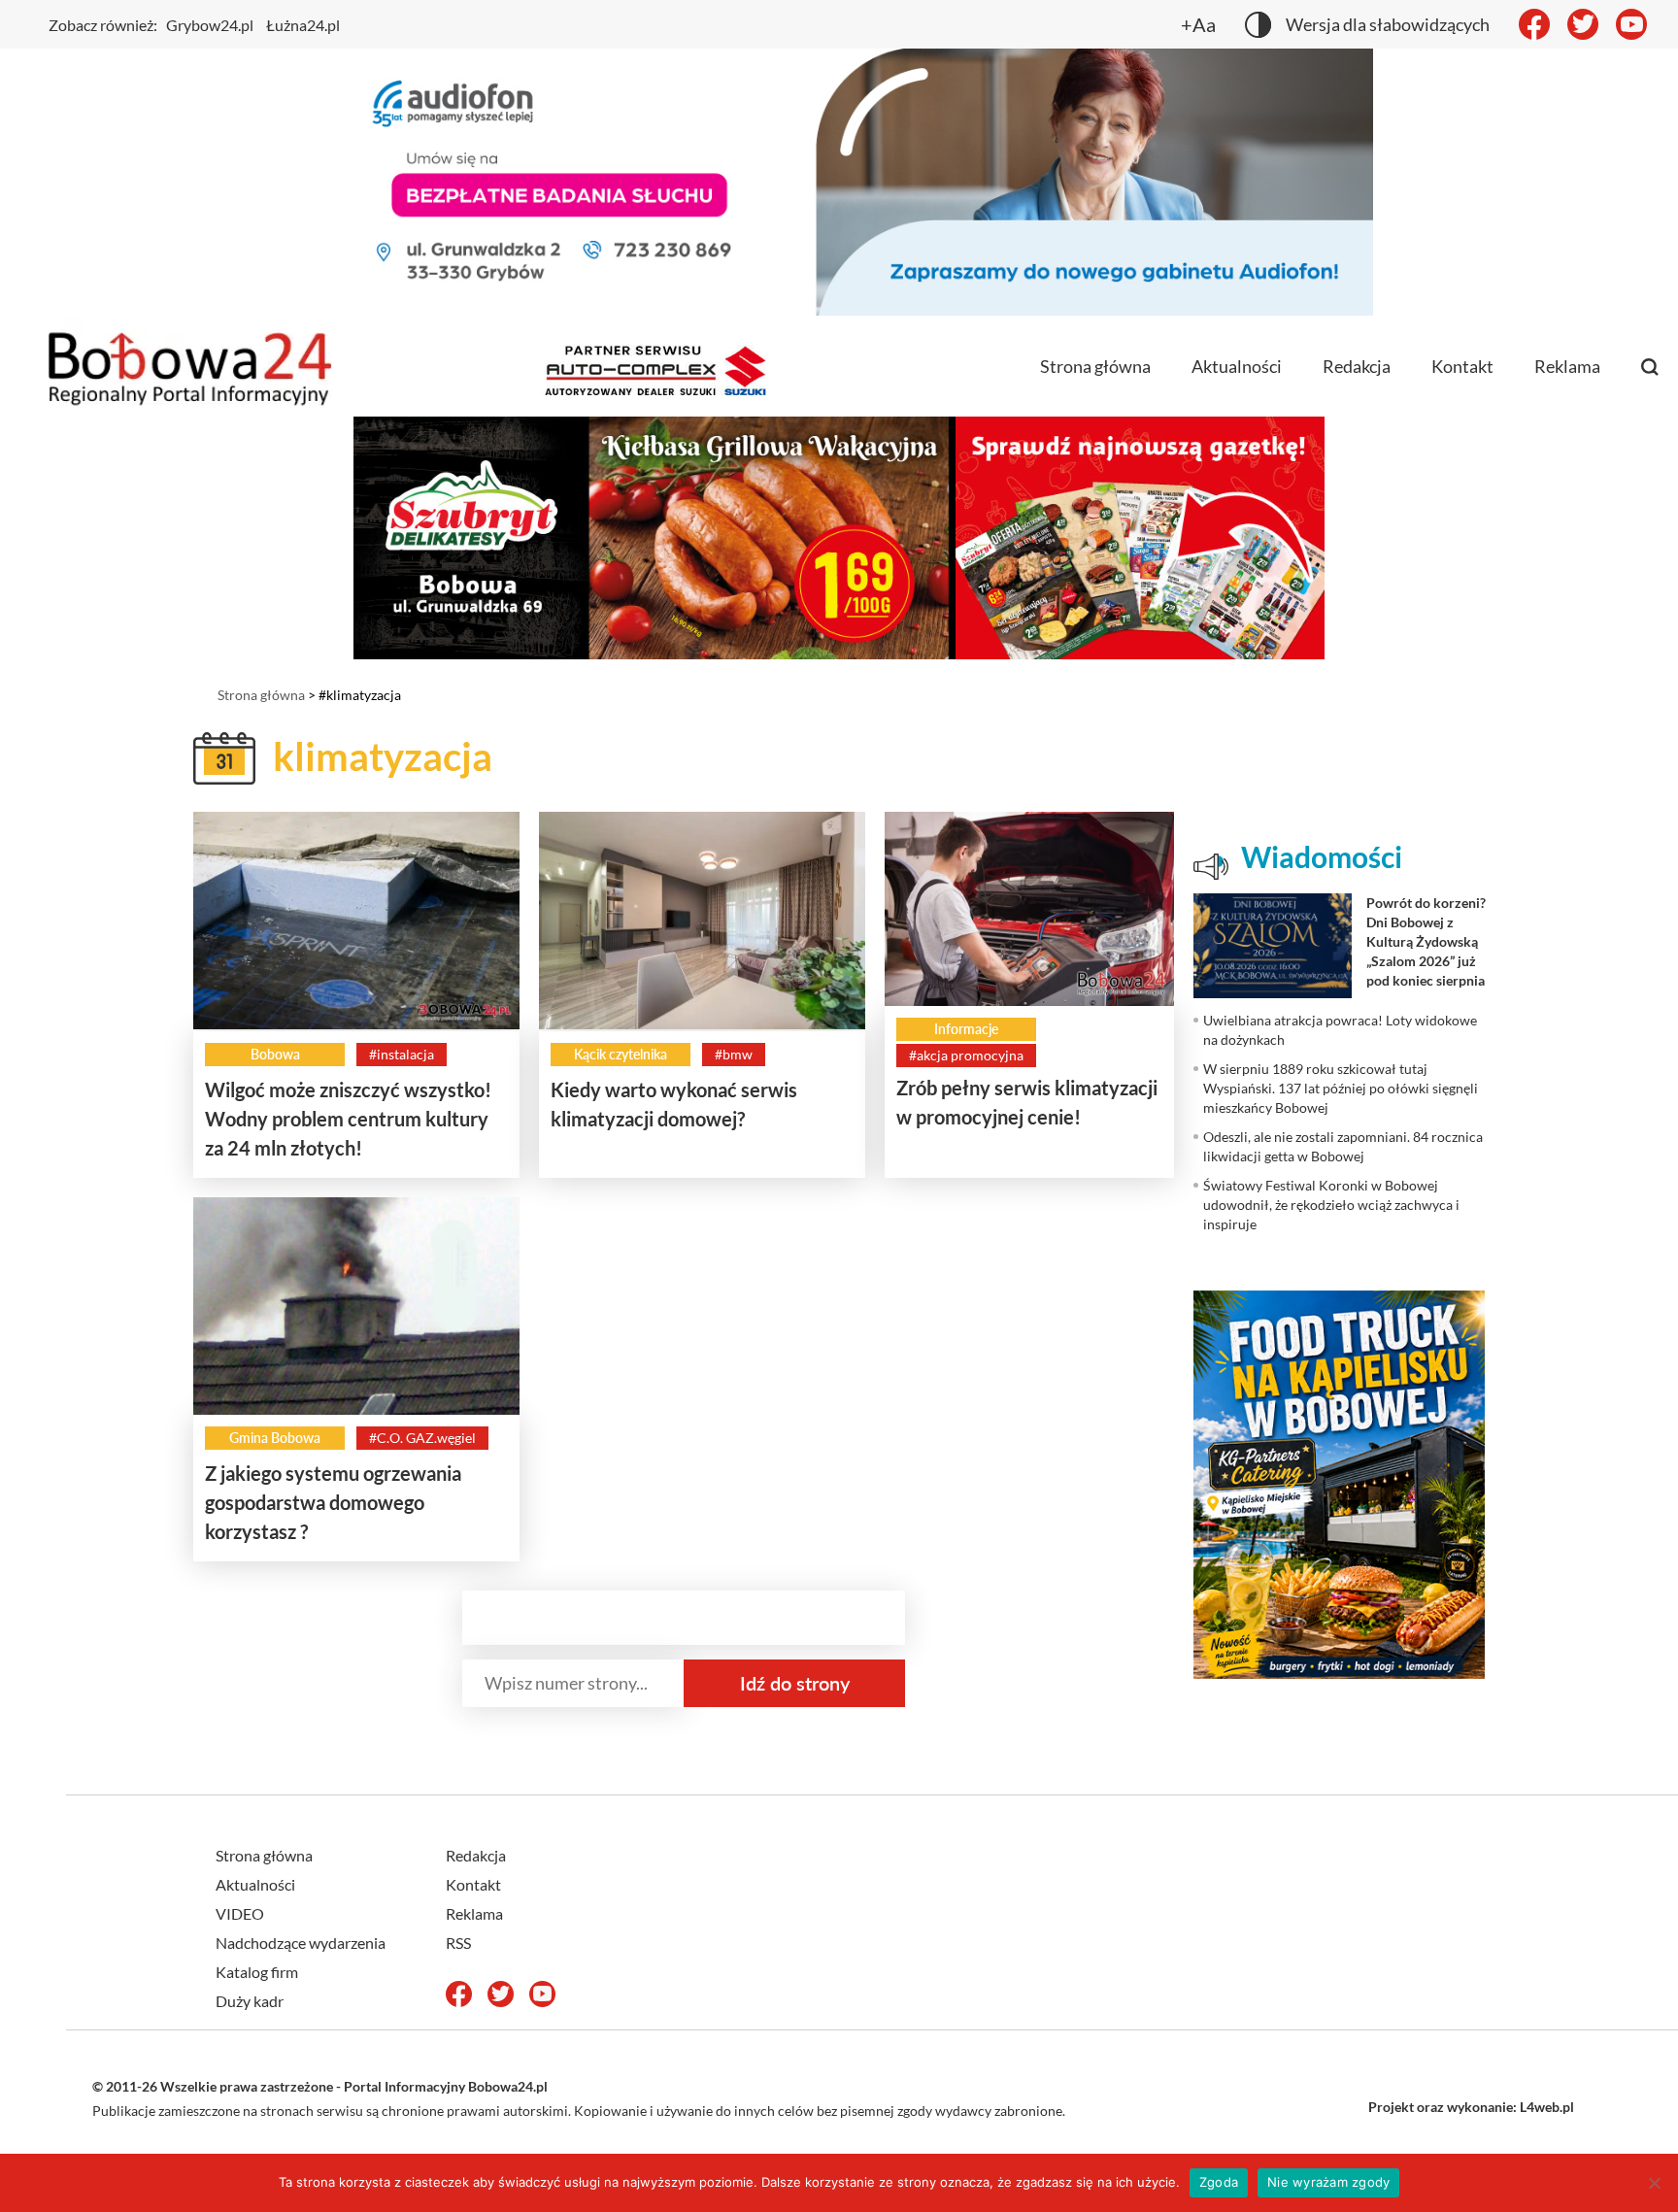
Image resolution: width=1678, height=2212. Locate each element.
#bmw (734, 1054)
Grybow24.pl (210, 25)
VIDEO (240, 1913)
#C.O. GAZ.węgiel (422, 1438)
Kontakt (1462, 366)
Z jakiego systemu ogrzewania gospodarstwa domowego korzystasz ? (333, 1502)
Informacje (966, 1029)
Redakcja (1357, 366)
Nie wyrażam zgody (1328, 2182)
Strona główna (1095, 366)
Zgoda (1219, 2182)
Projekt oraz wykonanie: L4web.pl (1471, 2107)
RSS (458, 1943)
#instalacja (402, 1054)
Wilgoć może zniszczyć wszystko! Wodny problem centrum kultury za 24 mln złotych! (348, 1119)
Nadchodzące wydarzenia (301, 1943)
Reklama (1567, 366)
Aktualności (1237, 366)
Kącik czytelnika (621, 1054)
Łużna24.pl (303, 25)
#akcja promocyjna (966, 1055)
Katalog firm (257, 1972)
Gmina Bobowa (275, 1438)
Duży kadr (250, 2001)
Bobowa (275, 1054)
